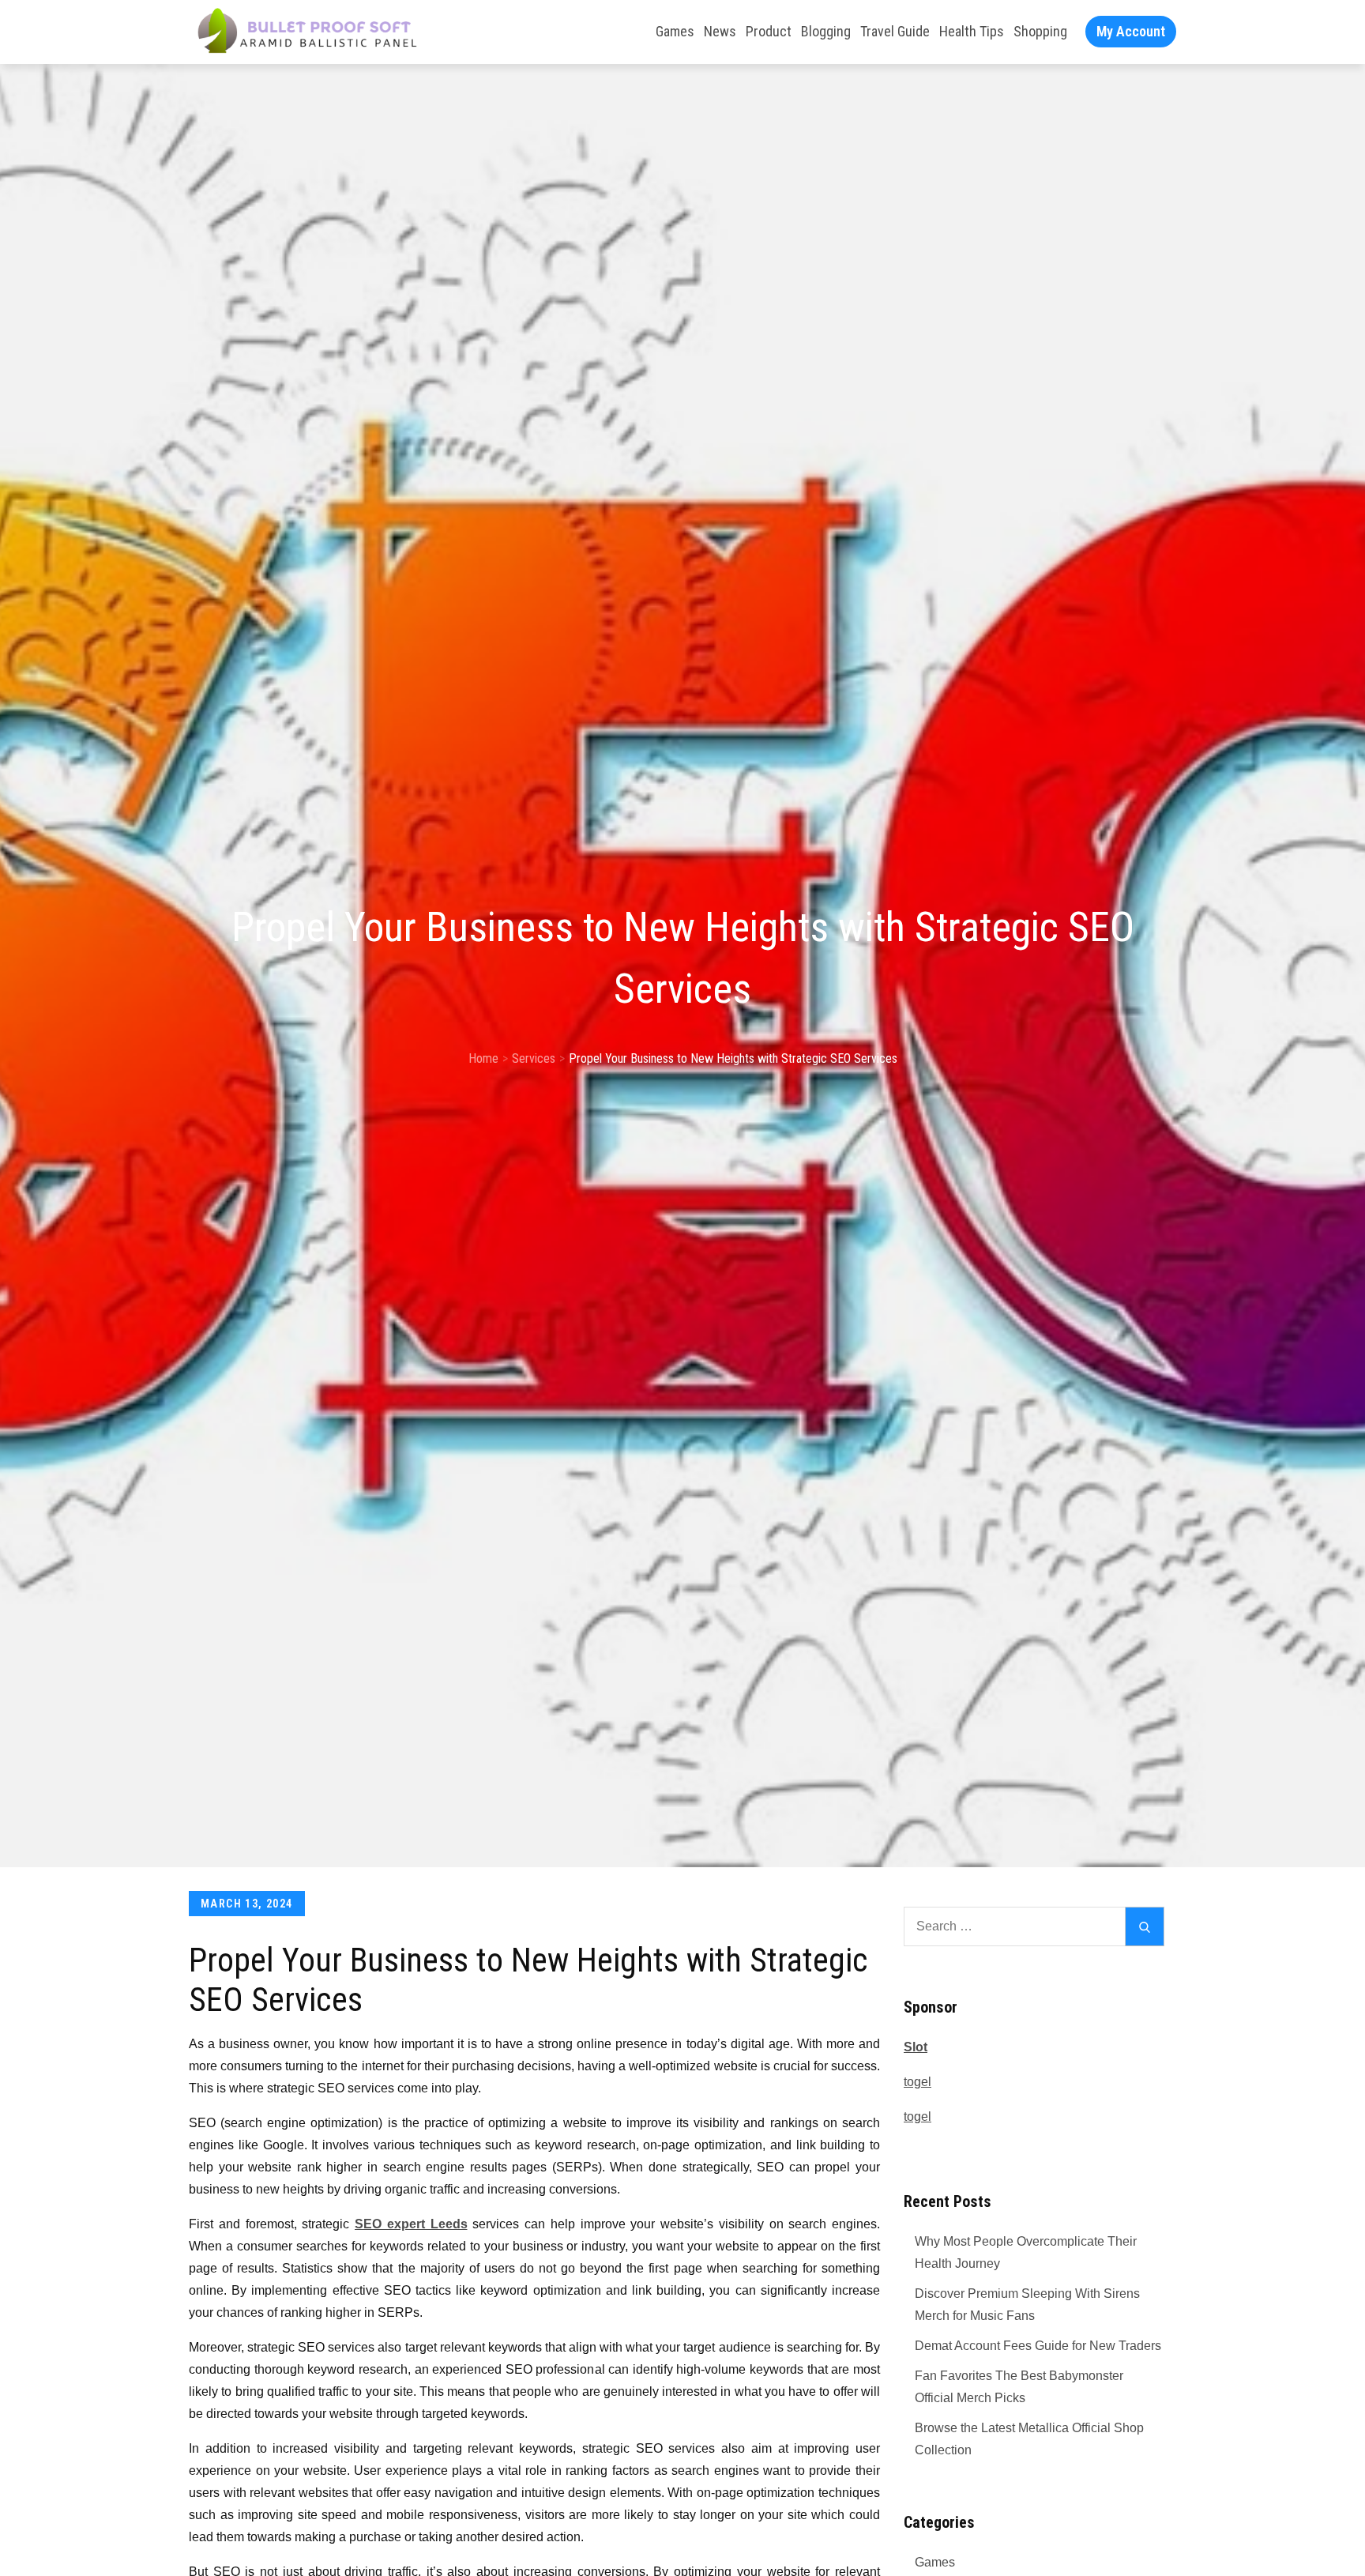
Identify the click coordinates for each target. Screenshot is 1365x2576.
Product (769, 31)
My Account (1131, 31)
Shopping (1040, 31)
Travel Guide (895, 31)
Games (675, 31)
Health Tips (972, 31)
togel (918, 2082)
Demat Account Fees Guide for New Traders (1038, 2346)
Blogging (826, 31)
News (720, 31)
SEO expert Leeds (411, 2224)
